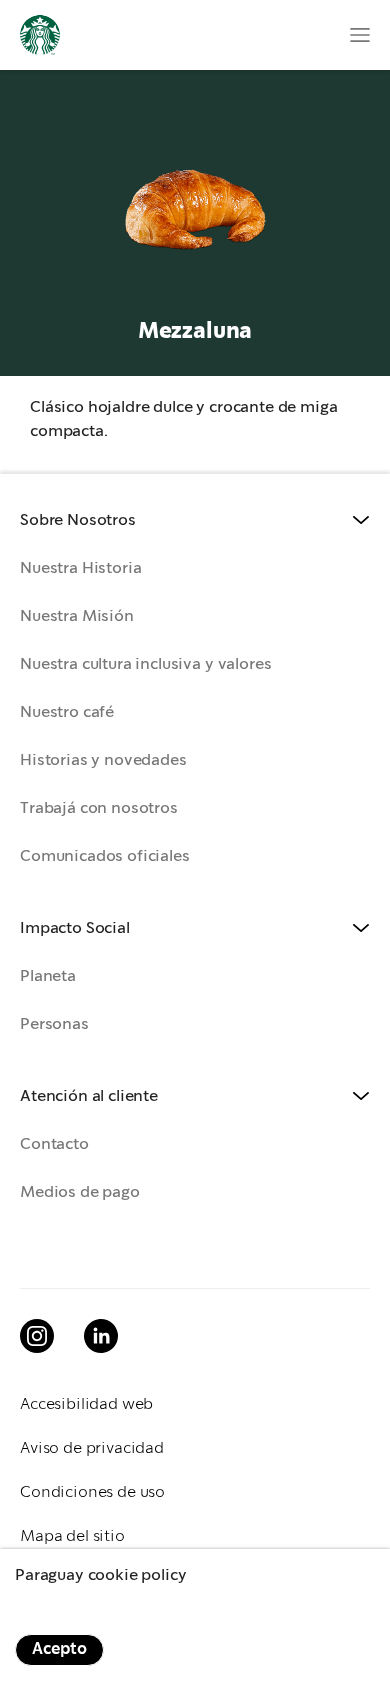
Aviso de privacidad (92, 1448)
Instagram (37, 1336)
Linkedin (101, 1336)
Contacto (54, 1144)
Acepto (59, 1649)
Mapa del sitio (72, 1536)
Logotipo (40, 35)
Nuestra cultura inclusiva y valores (145, 664)
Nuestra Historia (80, 568)
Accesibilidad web (86, 1404)
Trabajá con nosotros (99, 808)
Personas (54, 1024)
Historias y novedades (103, 760)
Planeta (48, 976)
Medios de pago (80, 1192)
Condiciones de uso (92, 1492)
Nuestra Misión (77, 616)
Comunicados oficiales (105, 856)
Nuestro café (67, 712)
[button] (195, 521)
